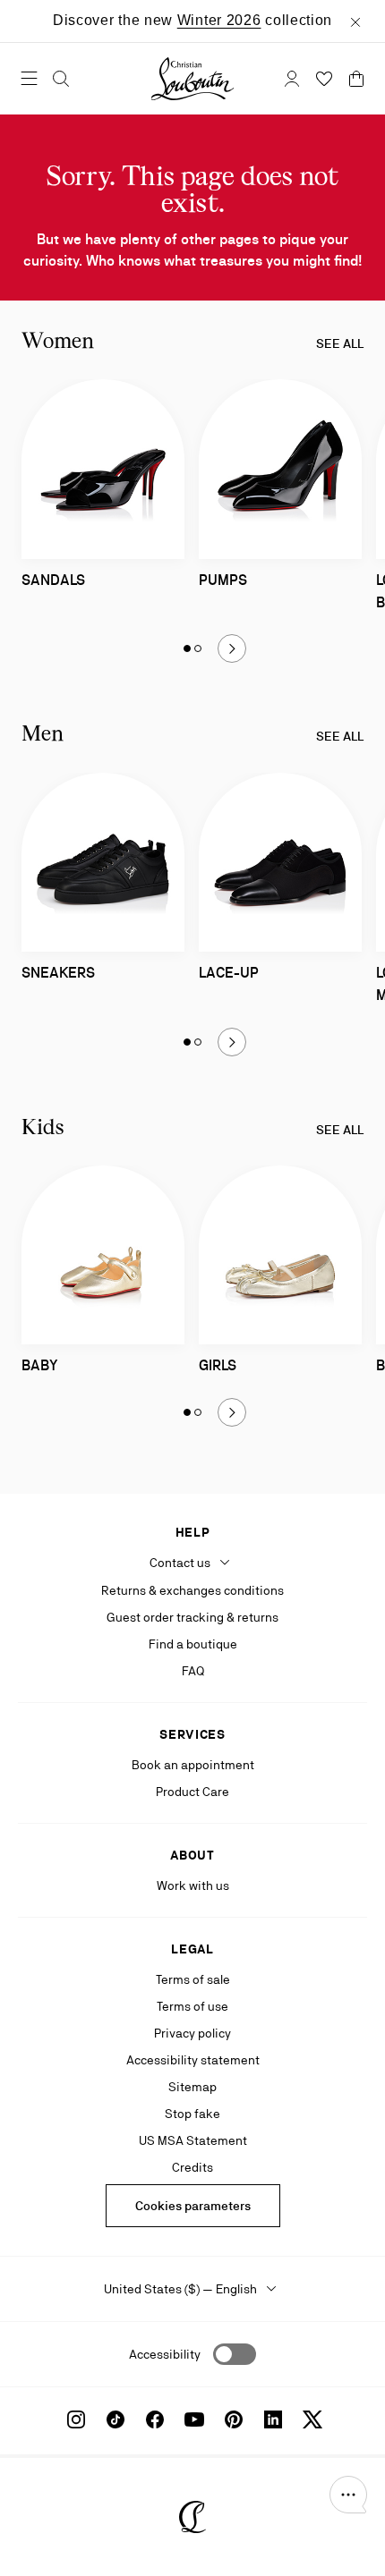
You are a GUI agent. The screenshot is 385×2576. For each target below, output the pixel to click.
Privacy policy (192, 2033)
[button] (348, 2495)
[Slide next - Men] (232, 1042)
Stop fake (192, 2114)
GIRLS (218, 1365)
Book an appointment (193, 1765)
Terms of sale (193, 1979)
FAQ (193, 1671)
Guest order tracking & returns (192, 1617)
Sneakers (58, 973)
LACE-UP (229, 973)
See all (340, 343)
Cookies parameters (193, 2206)
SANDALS (53, 580)
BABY (40, 1365)
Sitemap (192, 2087)
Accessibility (165, 2354)
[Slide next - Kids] (232, 1412)
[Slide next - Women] (232, 648)
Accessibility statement (193, 2060)
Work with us (193, 1885)
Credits (192, 2167)
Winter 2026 (219, 20)
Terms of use (192, 2006)
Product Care (192, 1792)
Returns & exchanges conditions (192, 1590)
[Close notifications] (355, 21)
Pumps (223, 580)
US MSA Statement (193, 2140)
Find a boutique (193, 1644)
